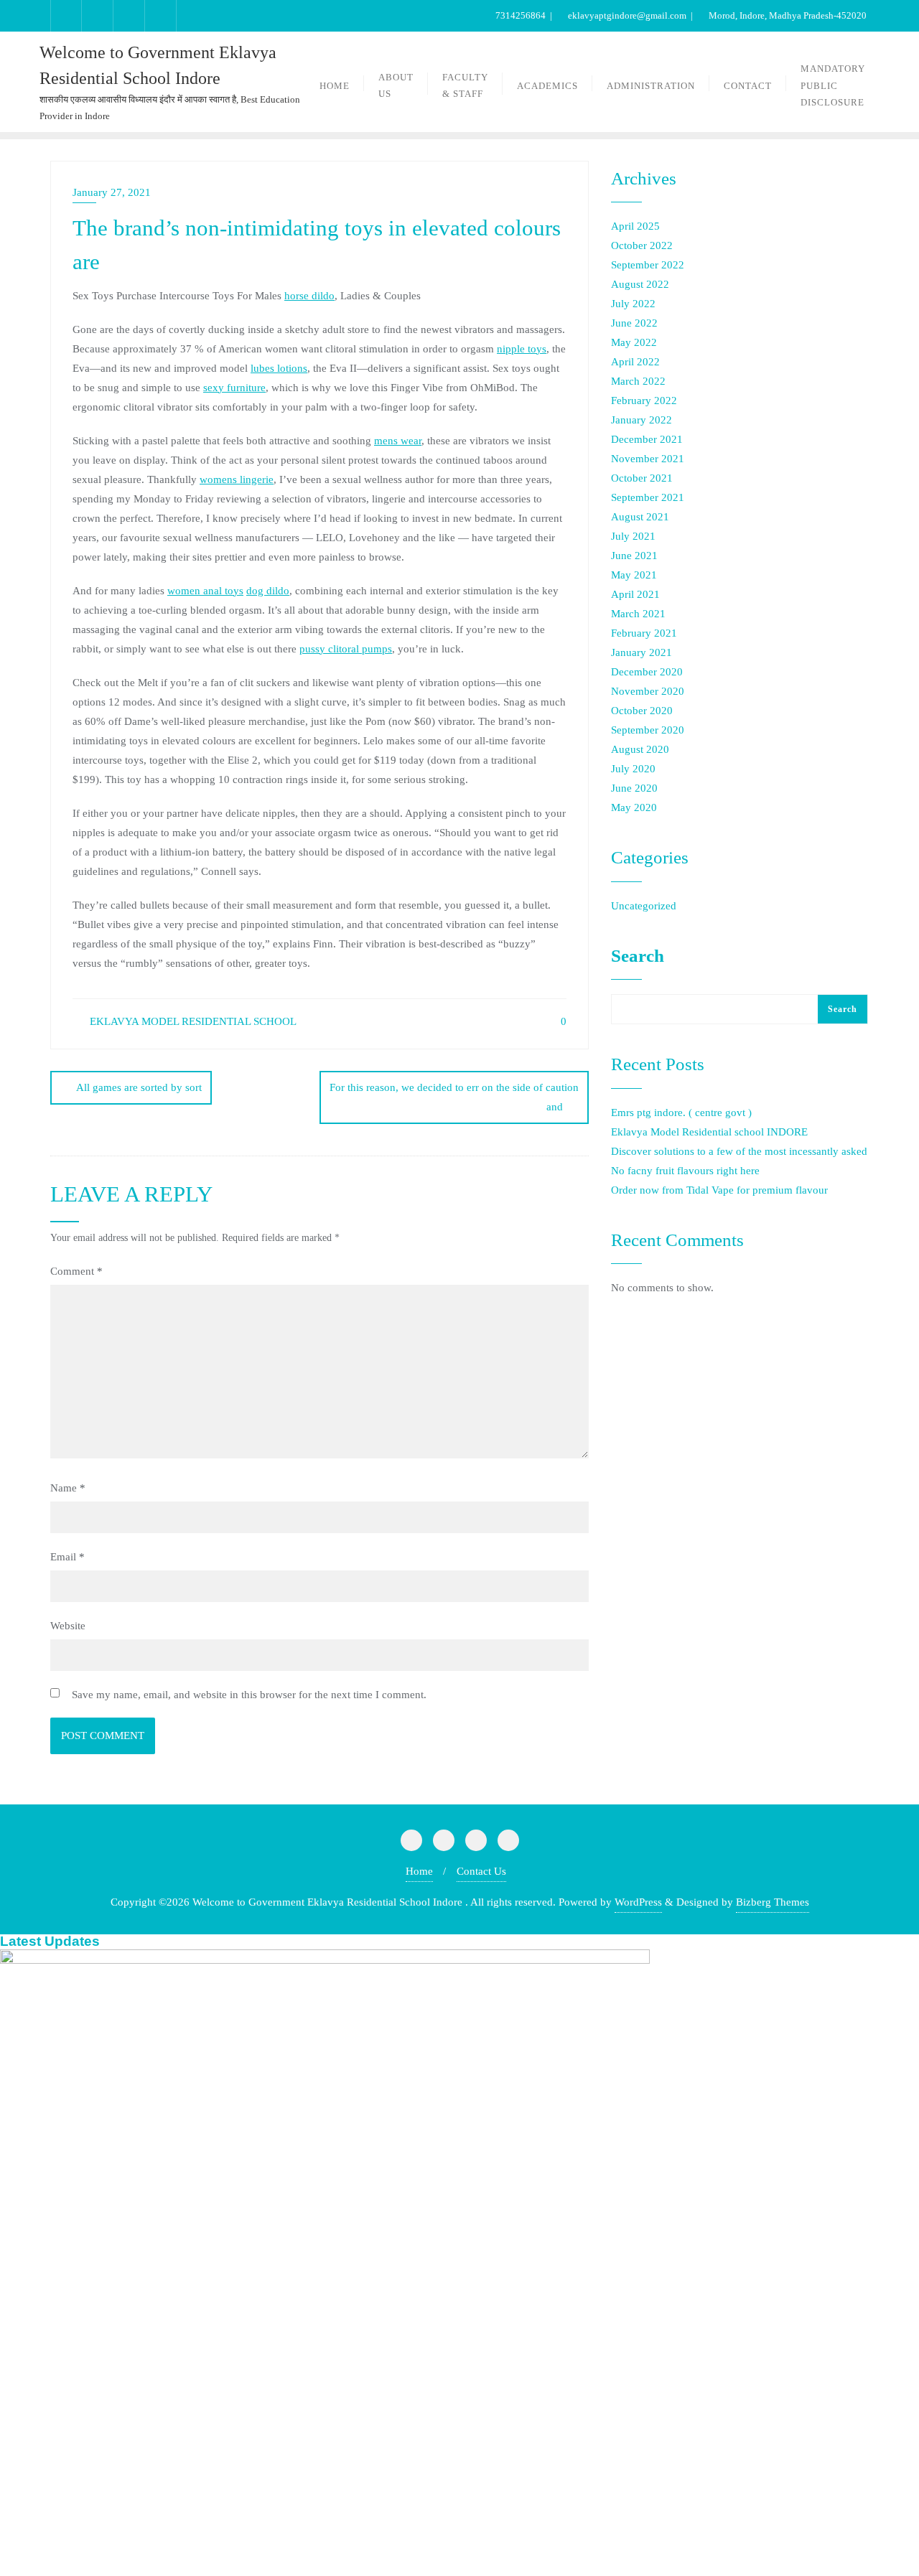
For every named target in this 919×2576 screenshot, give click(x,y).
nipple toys (522, 349)
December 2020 (647, 672)
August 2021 (640, 517)
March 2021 (638, 614)
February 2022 (644, 401)
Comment (76, 1271)
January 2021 (642, 652)
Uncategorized (644, 906)
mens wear (398, 441)
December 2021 (647, 439)
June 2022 (634, 323)
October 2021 (642, 478)
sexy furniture (234, 388)
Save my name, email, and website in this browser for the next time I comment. (249, 1695)
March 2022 (638, 381)
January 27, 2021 (112, 192)
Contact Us (481, 1871)
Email (67, 1557)
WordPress (638, 1902)
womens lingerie (237, 479)
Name (68, 1488)
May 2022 (634, 342)
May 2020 (634, 807)
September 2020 (648, 730)
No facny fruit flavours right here (685, 1171)
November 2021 (648, 459)
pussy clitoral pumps (346, 649)
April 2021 (635, 594)
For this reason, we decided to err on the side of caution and (454, 1097)
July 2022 (633, 304)
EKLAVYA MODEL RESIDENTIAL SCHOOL (192, 1021)
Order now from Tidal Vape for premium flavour (719, 1190)
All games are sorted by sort (139, 1087)
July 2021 (633, 536)
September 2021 (648, 497)
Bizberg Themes (773, 1902)
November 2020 (648, 691)
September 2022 (648, 265)
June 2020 (634, 788)
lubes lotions (279, 368)
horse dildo (309, 296)
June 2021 (634, 556)
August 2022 (640, 284)
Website (68, 1626)
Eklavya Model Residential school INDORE (709, 1132)
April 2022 (635, 362)
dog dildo (268, 591)
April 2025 (635, 226)
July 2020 (633, 769)
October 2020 (642, 711)
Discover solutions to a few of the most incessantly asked (739, 1151)
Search (638, 956)
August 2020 (640, 749)
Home (419, 1871)
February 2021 (644, 633)
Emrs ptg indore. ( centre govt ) (681, 1113)
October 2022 (642, 245)
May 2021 (634, 575)
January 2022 (642, 420)
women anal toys (205, 591)
